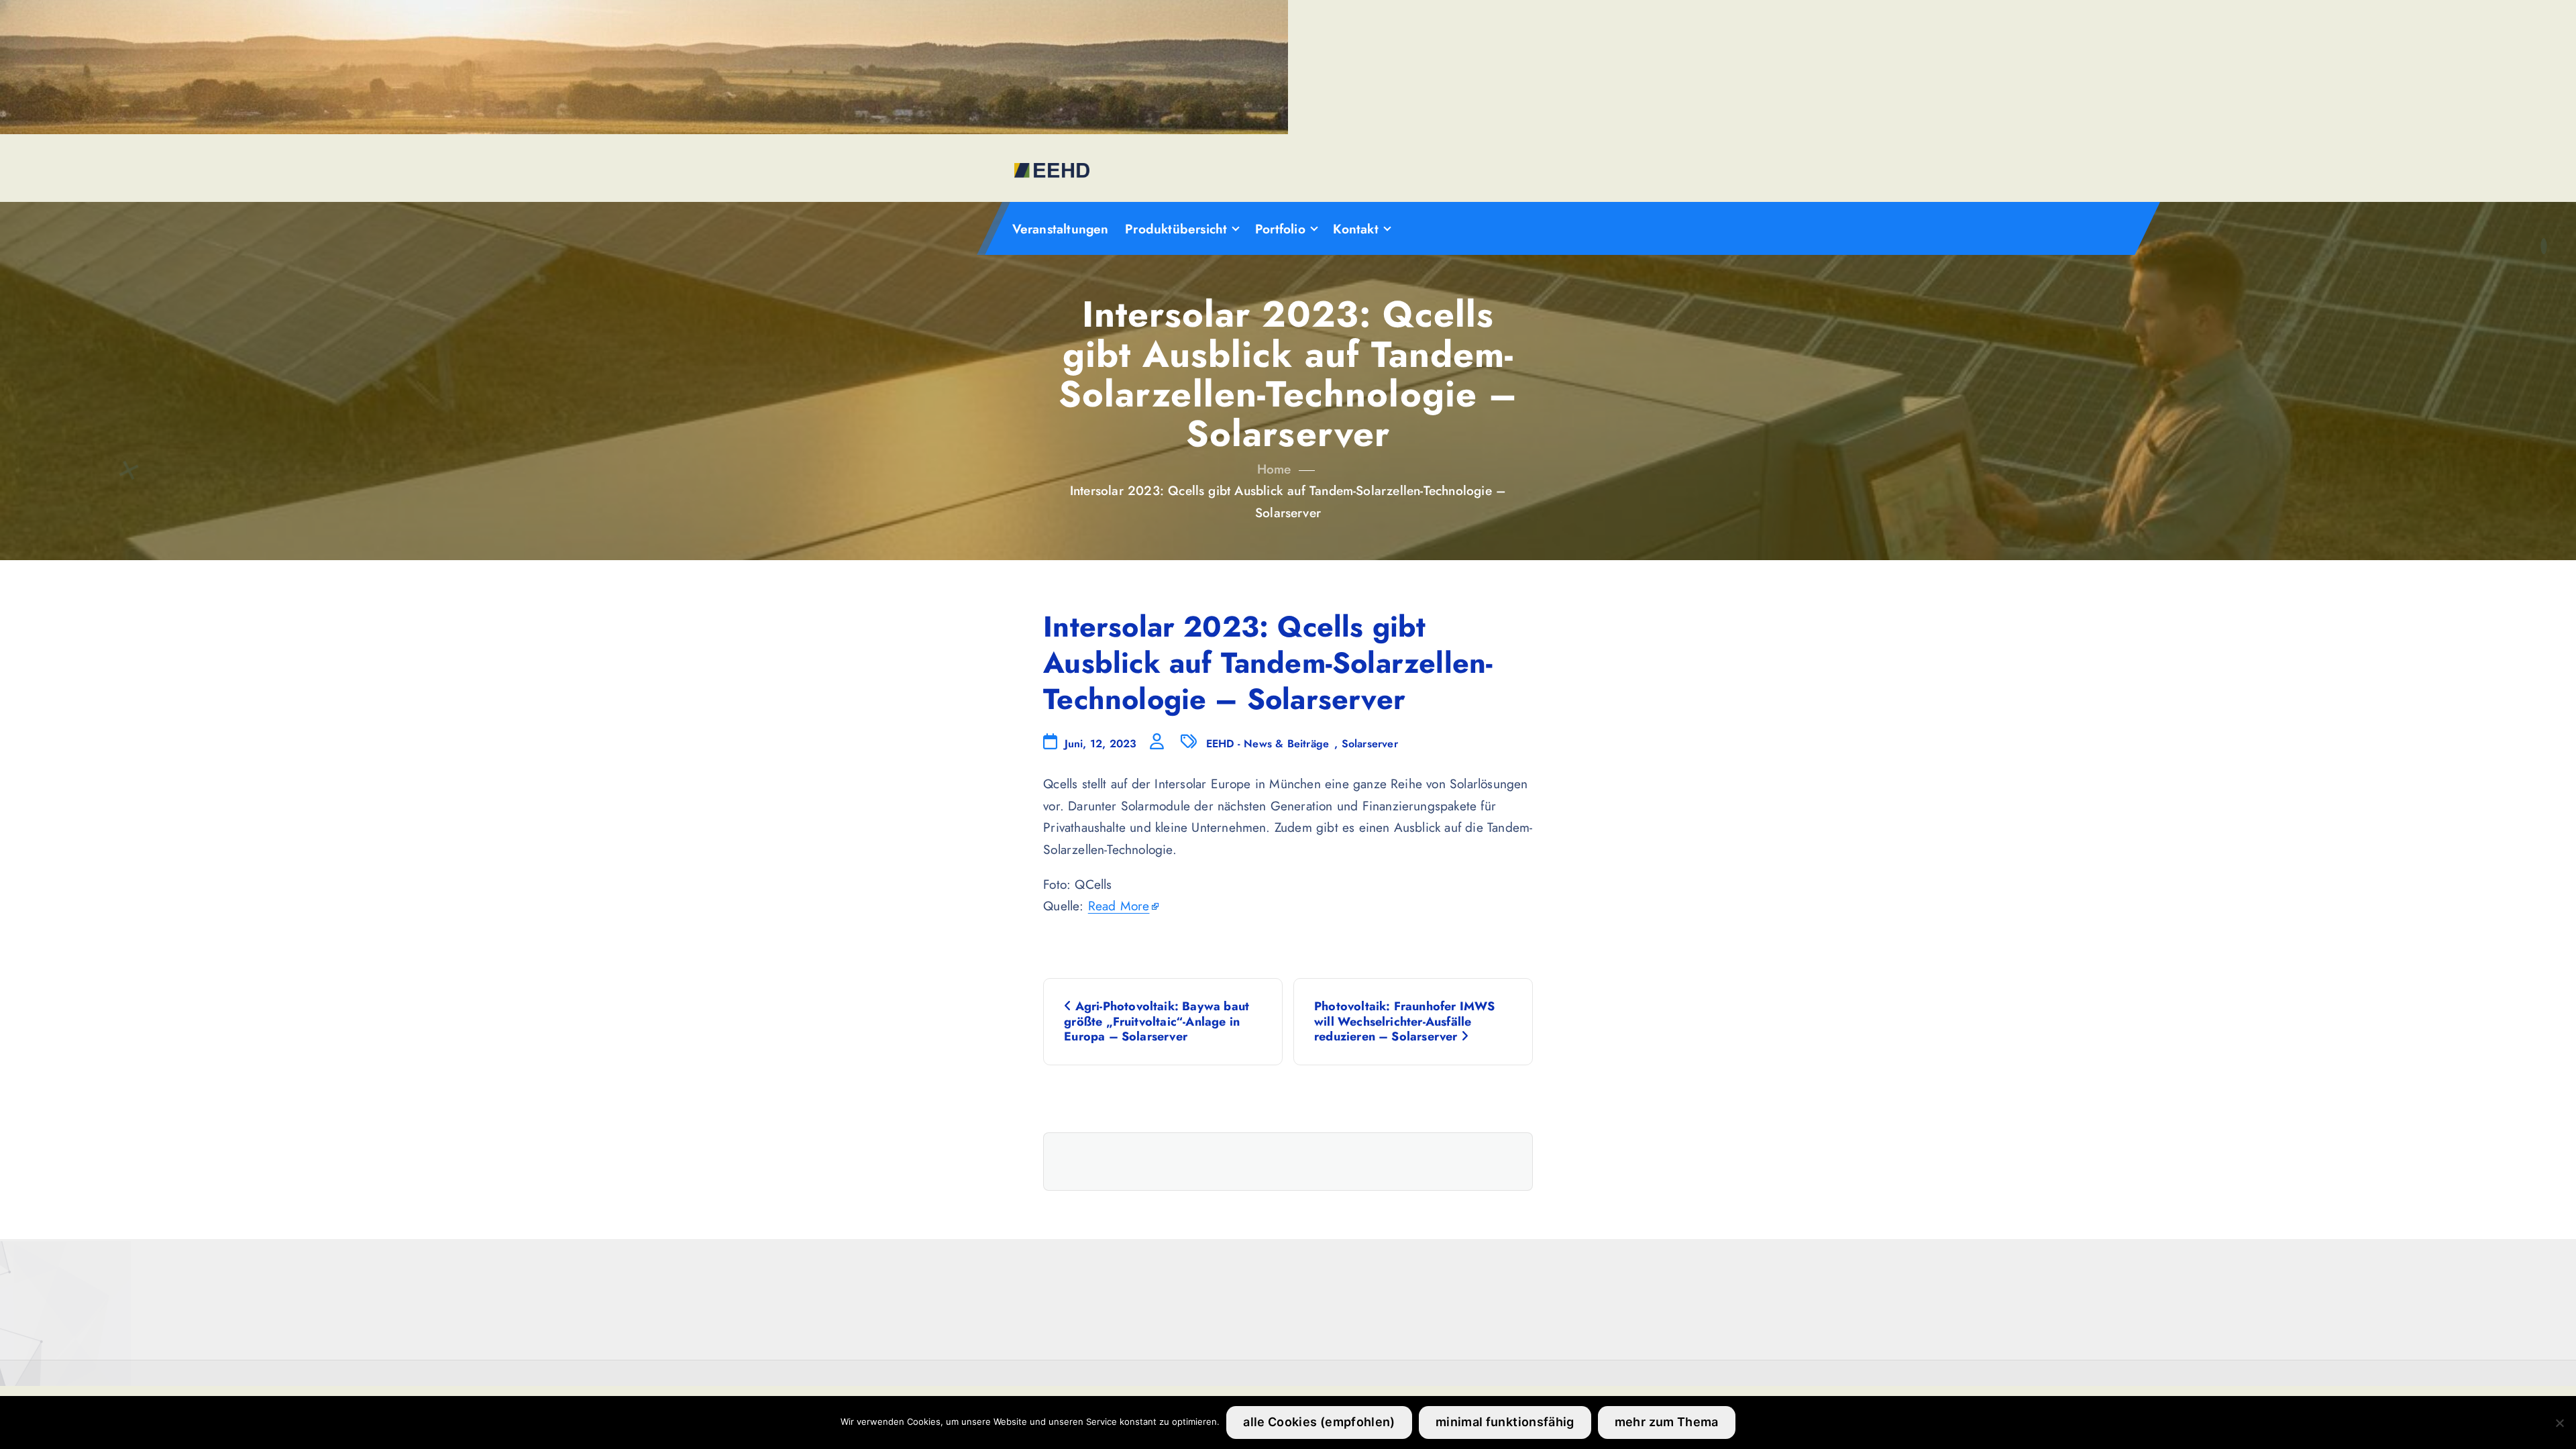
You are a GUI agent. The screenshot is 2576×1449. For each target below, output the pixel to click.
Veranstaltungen (1061, 229)
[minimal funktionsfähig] (2559, 1423)
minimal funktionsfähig (1505, 1422)
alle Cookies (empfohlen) (1319, 1422)
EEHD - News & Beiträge (1268, 744)
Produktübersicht (1176, 229)
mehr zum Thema (1667, 1422)
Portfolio (1280, 229)
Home (1274, 469)
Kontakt (1355, 229)
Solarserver (1370, 744)
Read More (1119, 906)
